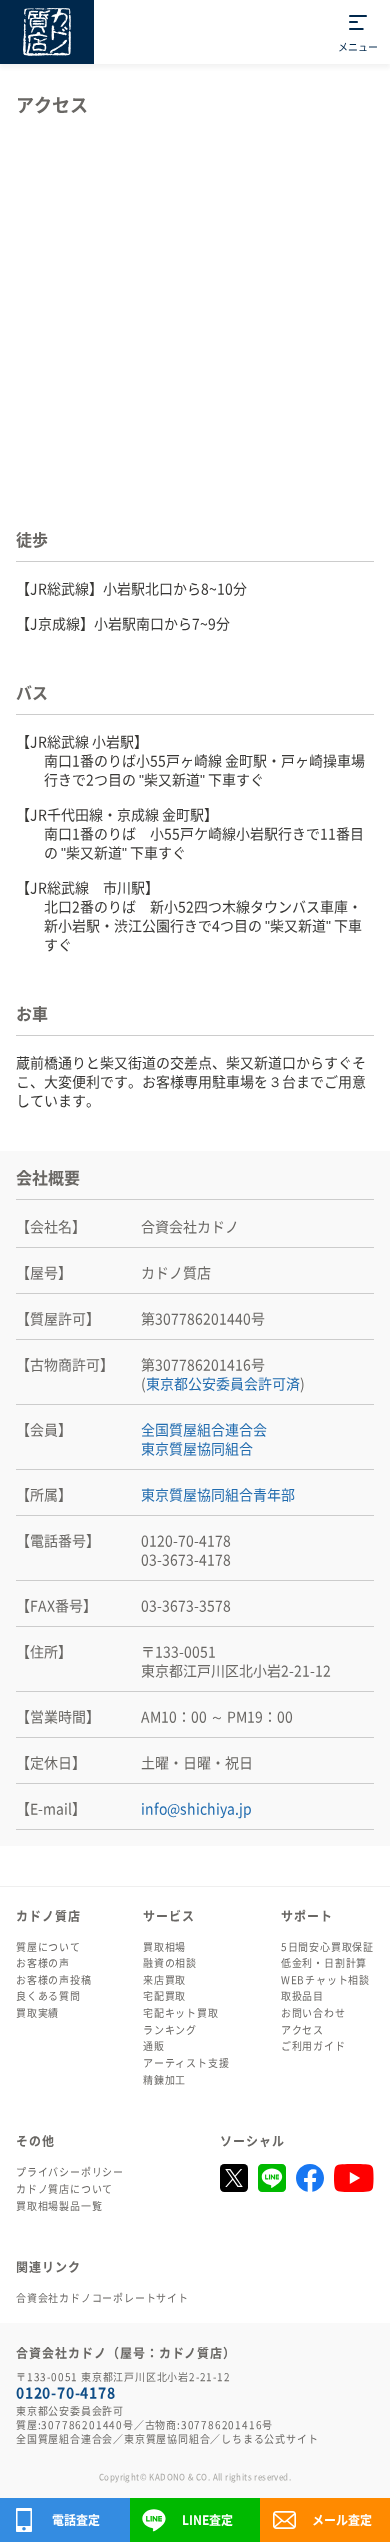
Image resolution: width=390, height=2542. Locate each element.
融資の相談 (170, 1963)
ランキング (170, 2030)
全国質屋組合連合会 (204, 1430)
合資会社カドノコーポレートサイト (102, 2298)
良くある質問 (48, 1996)
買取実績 (37, 2013)
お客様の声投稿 (54, 1980)
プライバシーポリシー (70, 2172)
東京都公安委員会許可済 (223, 1384)
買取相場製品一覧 (59, 2206)
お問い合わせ (313, 2013)
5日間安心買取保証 (327, 1947)
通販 (154, 2046)
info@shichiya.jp (196, 1809)
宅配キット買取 (181, 2013)
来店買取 (164, 1980)
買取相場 (164, 1947)
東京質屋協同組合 (197, 1449)
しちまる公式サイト (269, 2439)
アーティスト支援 (186, 2063)
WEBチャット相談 (325, 1980)
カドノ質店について (64, 2189)
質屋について (48, 1947)
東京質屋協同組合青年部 (218, 1495)
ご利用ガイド (313, 2046)
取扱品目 (302, 1996)
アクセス (302, 2030)
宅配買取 (164, 1996)
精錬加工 (164, 2080)
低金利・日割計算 (324, 1963)
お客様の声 (43, 1963)
